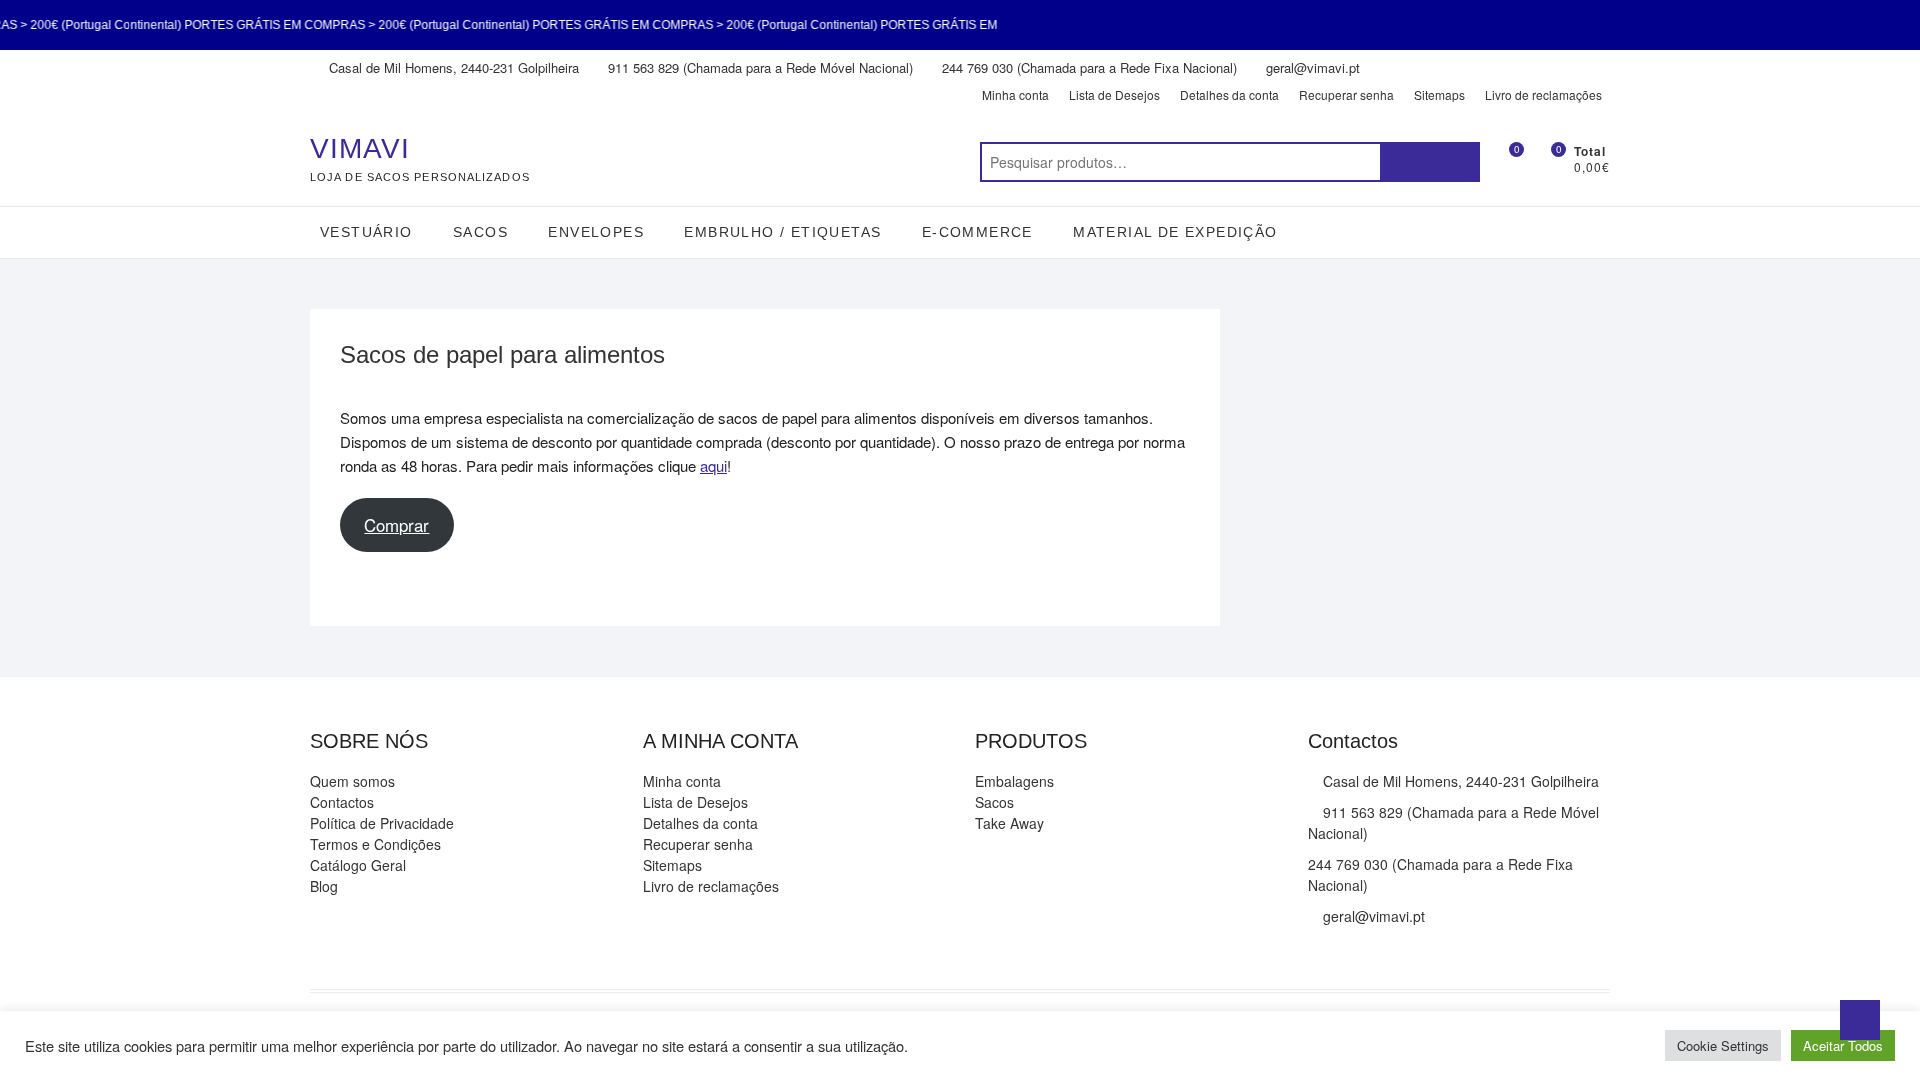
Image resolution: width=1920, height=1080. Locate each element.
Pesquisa (1430, 162)
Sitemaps (1439, 94)
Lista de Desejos (1114, 94)
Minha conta (1015, 94)
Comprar (396, 525)
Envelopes (596, 232)
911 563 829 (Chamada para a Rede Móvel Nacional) (758, 67)
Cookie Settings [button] (1723, 1045)
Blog (324, 886)
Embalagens (1014, 781)
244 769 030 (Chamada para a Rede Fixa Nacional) (1087, 67)
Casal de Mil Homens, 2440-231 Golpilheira (452, 67)
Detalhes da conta (1229, 94)
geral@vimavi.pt (1311, 67)
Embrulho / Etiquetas (782, 232)
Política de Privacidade (382, 823)
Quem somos (352, 781)
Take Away (1009, 823)
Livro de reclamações (1543, 94)
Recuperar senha (1346, 94)
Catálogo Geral (358, 865)
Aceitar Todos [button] (1843, 1045)
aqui (713, 465)
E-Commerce (977, 232)
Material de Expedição (1175, 232)
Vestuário (366, 232)
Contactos (342, 802)
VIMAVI (360, 148)
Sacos (480, 232)
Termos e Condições (375, 844)
